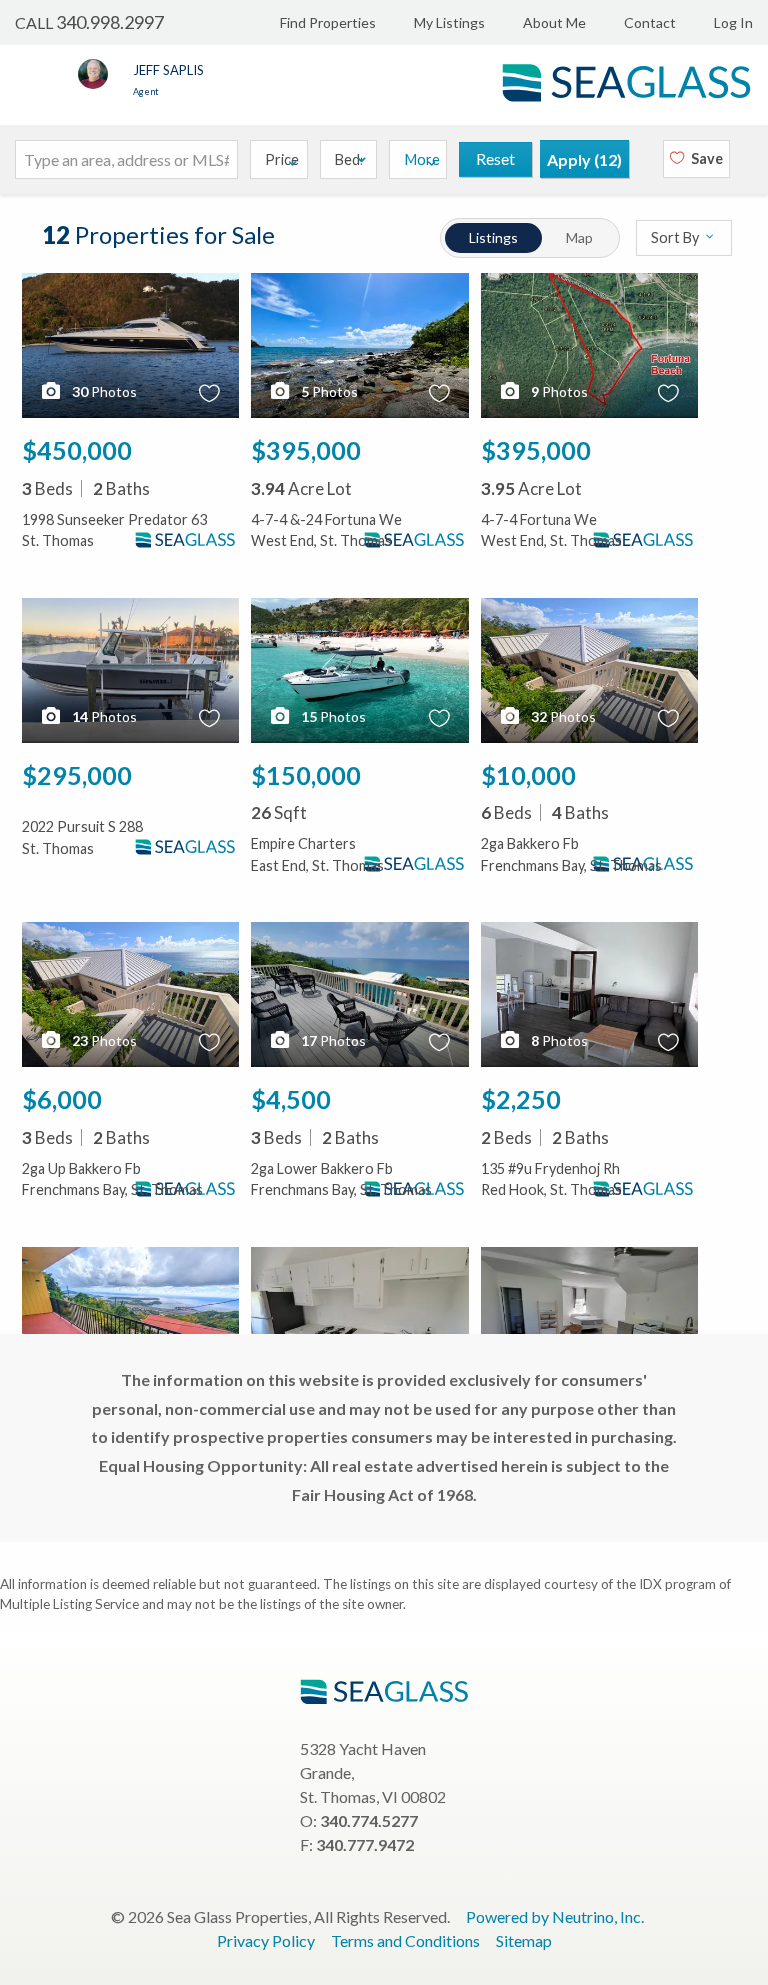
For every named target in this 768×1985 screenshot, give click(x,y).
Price (282, 159)
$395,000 (306, 450)
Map (579, 237)
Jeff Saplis (168, 70)
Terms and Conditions (405, 1940)
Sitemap (524, 1940)
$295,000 (77, 775)
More (422, 159)
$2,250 (521, 1099)
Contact (650, 22)
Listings (493, 237)
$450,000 (77, 450)
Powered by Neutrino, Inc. (555, 1916)
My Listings (449, 22)
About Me (554, 22)
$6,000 (62, 1099)
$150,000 (306, 775)
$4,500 (291, 1099)
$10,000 (528, 775)
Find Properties (328, 22)
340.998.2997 (110, 22)
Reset (495, 158)
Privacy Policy (266, 1940)
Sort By (676, 238)
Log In (733, 22)
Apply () (584, 159)
